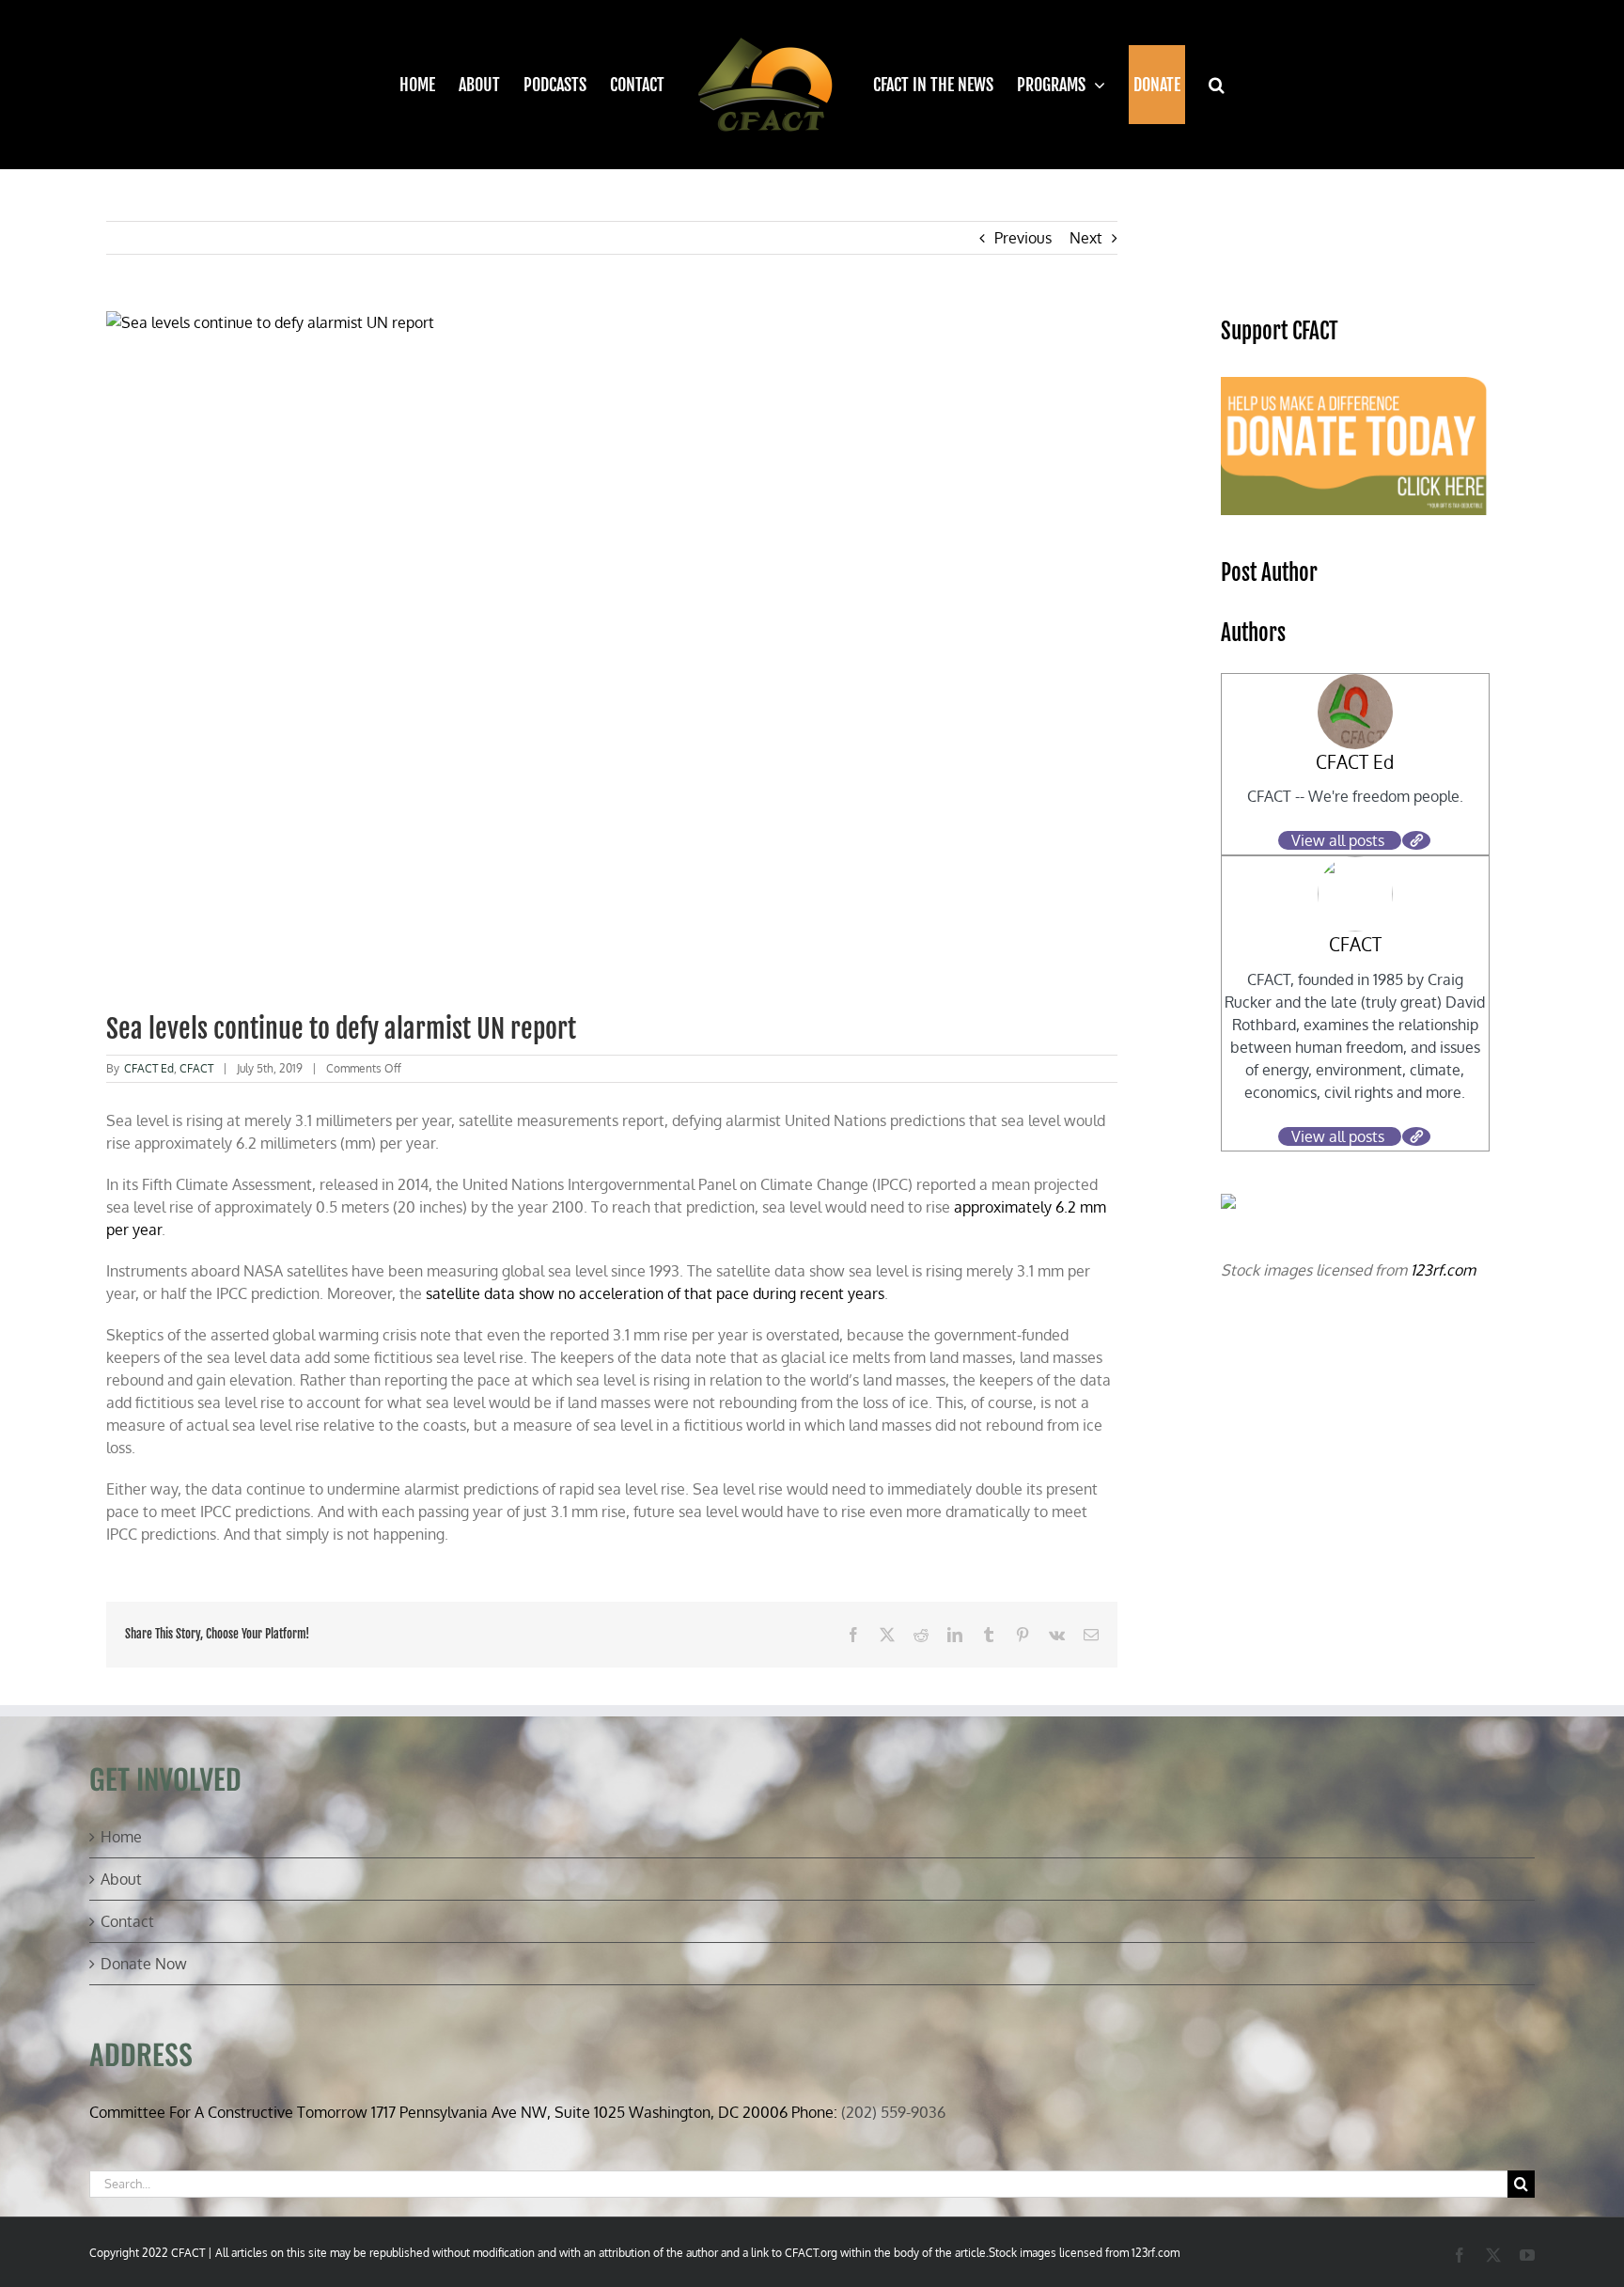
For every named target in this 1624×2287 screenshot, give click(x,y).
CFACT (196, 1068)
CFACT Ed (149, 1068)
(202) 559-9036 (893, 2112)
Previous (1023, 238)
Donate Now (144, 1964)
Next (1086, 238)
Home (121, 1837)
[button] (1205, 85)
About (121, 1879)
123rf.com (1443, 1270)
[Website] (1416, 840)
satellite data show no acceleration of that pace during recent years (655, 1293)
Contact (127, 1921)
